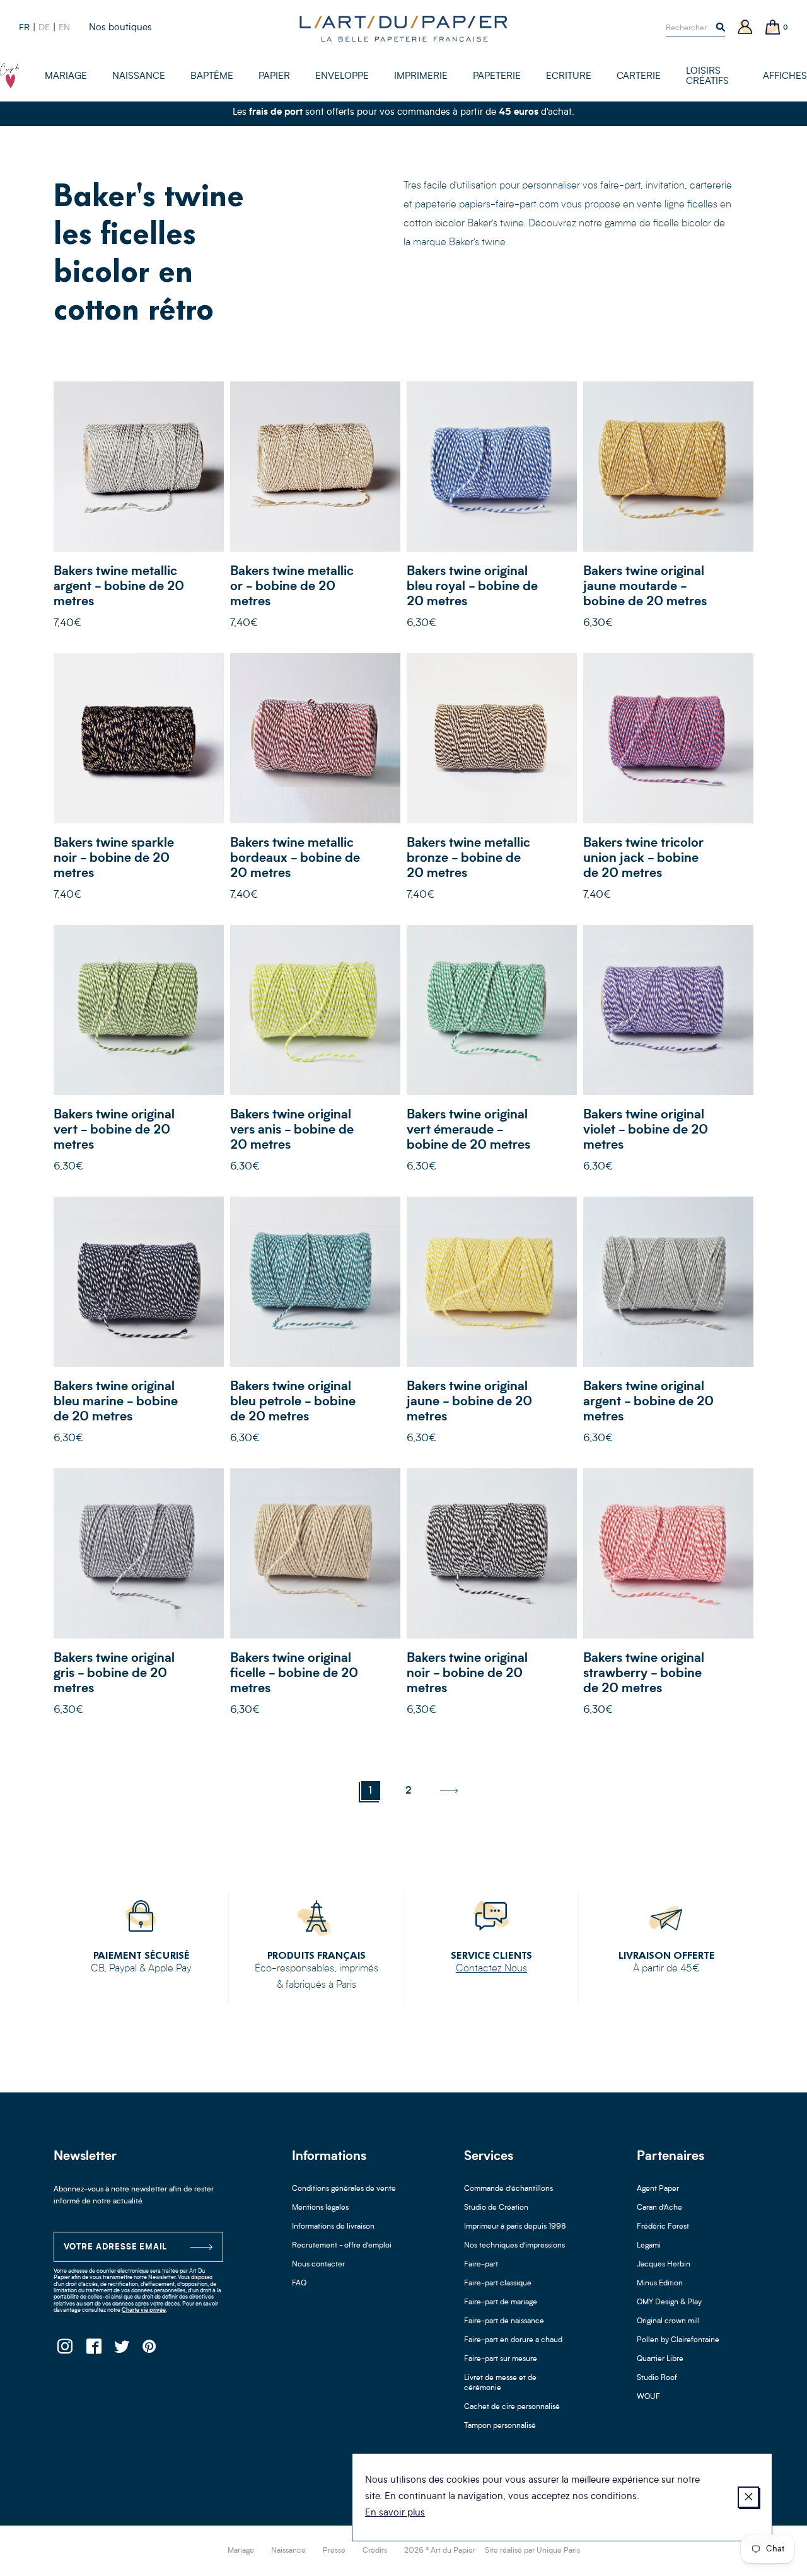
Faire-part (481, 2265)
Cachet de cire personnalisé (512, 2407)
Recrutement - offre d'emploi (342, 2246)
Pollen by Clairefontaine (678, 2340)
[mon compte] (745, 28)
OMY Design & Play (669, 2302)
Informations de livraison (333, 2227)
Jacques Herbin (664, 2265)
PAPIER (274, 77)
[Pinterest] (150, 2350)
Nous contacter (318, 2265)
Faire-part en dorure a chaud (513, 2340)
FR (24, 28)
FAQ (299, 2283)
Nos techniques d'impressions (514, 2246)
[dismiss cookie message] (748, 2497)
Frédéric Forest (663, 2227)
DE (44, 28)
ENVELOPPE (342, 77)
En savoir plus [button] (395, 2513)
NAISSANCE (139, 77)
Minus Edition (660, 2283)
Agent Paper (658, 2189)
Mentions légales (320, 2208)
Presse (334, 2551)
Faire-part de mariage (501, 2302)
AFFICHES (785, 77)
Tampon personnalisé (500, 2426)
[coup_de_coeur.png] (10, 76)
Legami (649, 2246)
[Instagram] (65, 2350)
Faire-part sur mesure (501, 2359)
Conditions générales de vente (344, 2189)
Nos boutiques (120, 28)
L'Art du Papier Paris (403, 28)
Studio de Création (496, 2208)
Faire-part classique (498, 2283)
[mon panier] (773, 28)
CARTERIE (639, 77)
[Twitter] (121, 2350)
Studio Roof (657, 2378)
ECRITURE (569, 77)
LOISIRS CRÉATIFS (707, 77)
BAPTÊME (212, 77)
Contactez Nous (491, 1969)
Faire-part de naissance (504, 2321)
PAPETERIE (497, 77)
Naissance (288, 2551)
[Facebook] (93, 2350)
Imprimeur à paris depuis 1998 (515, 2227)
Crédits (375, 2551)
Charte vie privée (144, 2310)
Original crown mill (668, 2321)
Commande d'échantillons (508, 2189)
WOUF (648, 2397)
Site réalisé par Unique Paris (532, 2551)
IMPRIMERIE (421, 77)
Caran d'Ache (659, 2208)
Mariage (241, 2551)
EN (64, 28)
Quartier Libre (660, 2359)
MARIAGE (66, 77)
